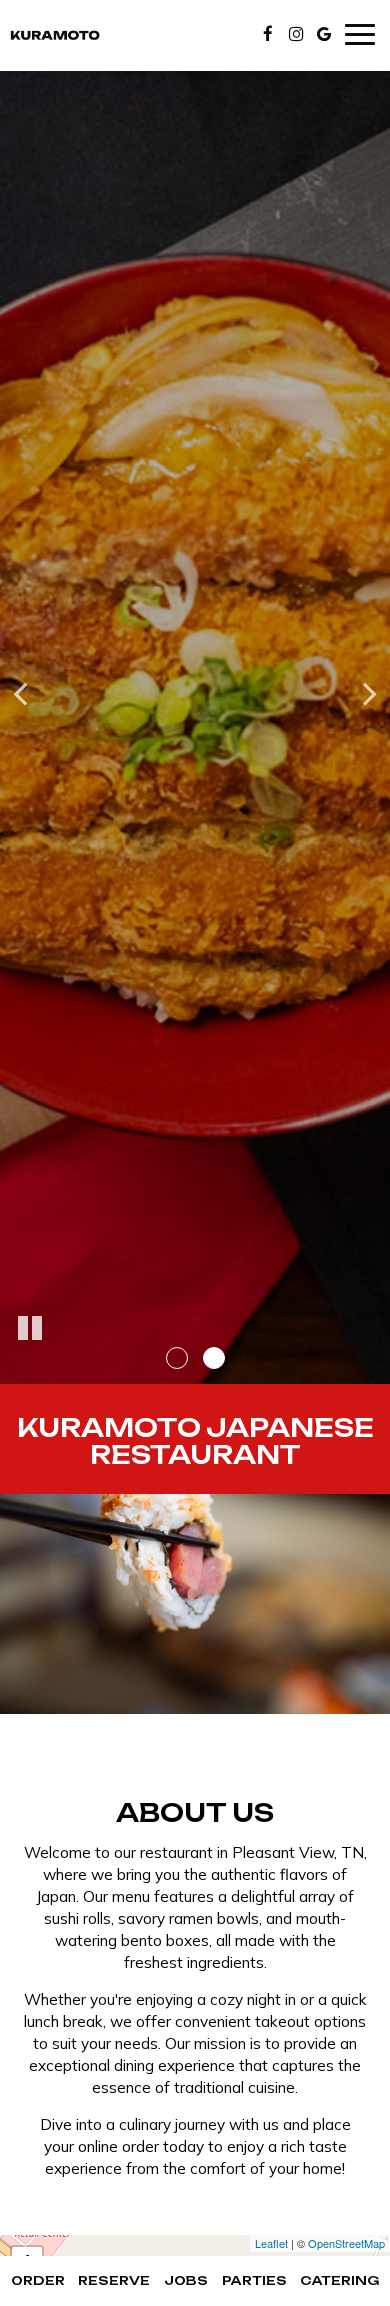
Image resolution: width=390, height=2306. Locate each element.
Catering (339, 2280)
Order (38, 2280)
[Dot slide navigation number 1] (177, 1358)
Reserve (114, 2280)
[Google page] (324, 34)
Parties (254, 2280)
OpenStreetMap (346, 2243)
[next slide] (370, 692)
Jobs (186, 2280)
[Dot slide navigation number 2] (214, 1358)
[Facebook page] (268, 34)
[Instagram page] (296, 34)
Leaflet (271, 2243)
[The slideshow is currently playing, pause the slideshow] (30, 1329)
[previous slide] (20, 692)
